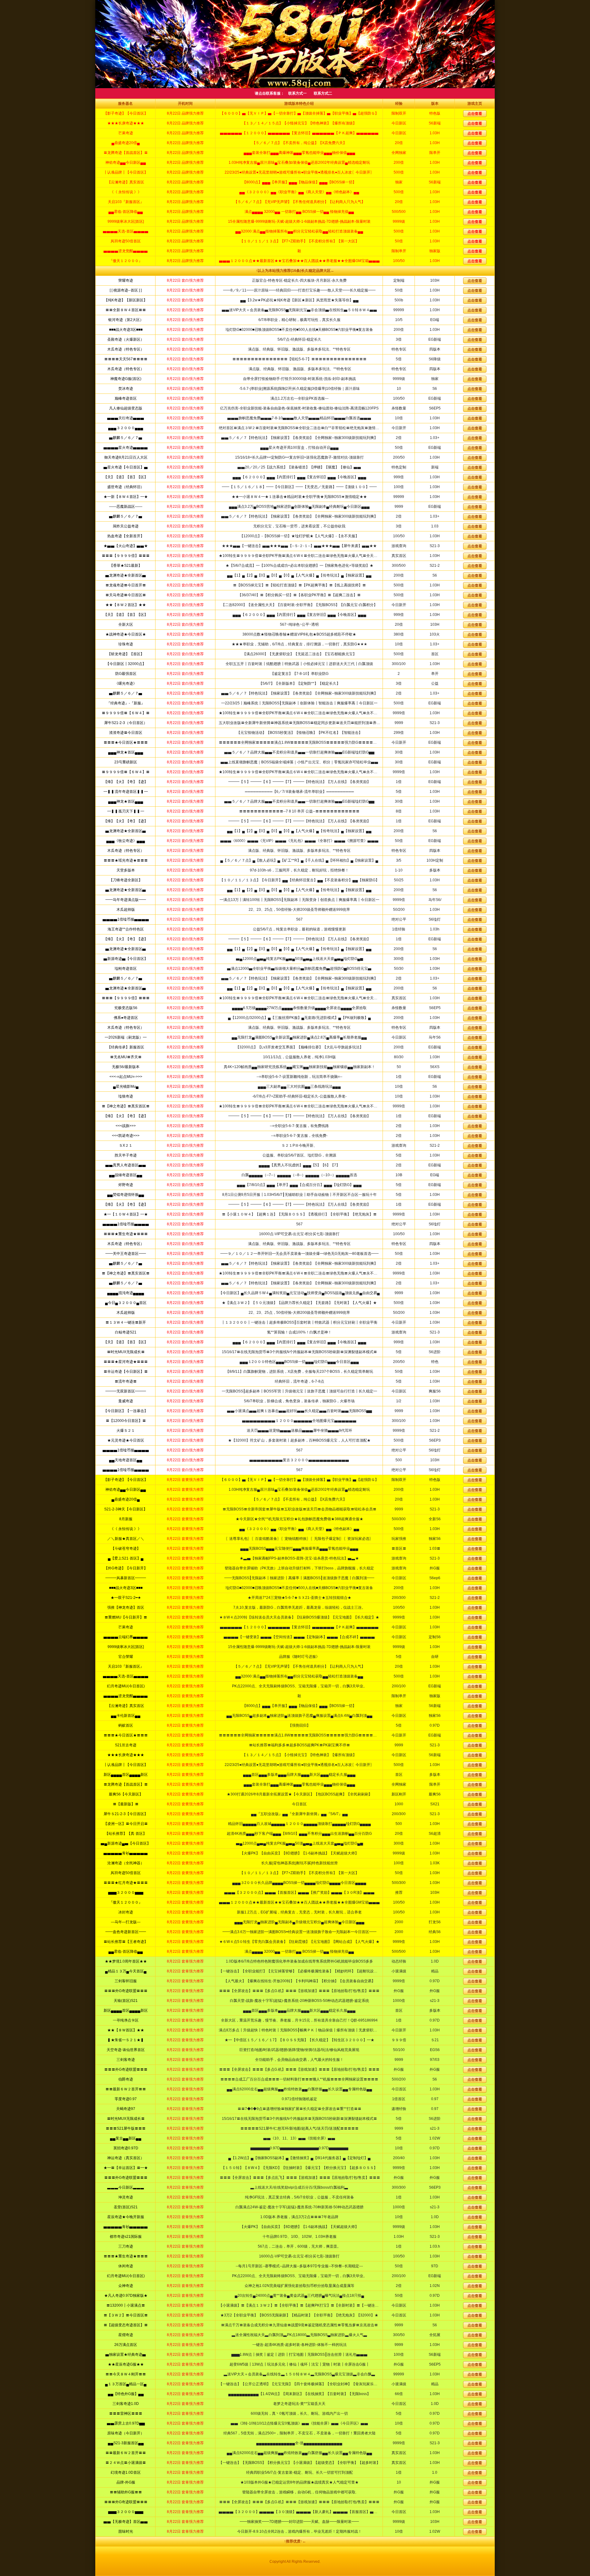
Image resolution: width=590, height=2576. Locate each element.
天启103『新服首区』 (126, 1666)
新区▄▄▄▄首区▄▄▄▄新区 (126, 1775)
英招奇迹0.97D (126, 2148)
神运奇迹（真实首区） (126, 2158)
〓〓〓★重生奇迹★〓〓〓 (126, 1234)
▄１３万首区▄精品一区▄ (126, 2384)
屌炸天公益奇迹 (126, 526)
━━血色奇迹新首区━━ (126, 1932)
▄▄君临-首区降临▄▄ (126, 1952)
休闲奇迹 (126, 2266)
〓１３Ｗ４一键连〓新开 (126, 1322)
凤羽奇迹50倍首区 (126, 1873)
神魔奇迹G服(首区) (126, 379)
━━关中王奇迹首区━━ (126, 1254)
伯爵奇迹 (126, 2079)
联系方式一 (297, 93)
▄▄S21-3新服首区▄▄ (126, 2443)
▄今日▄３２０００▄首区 (126, 1303)
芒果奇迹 (126, 1627)
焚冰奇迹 (126, 389)
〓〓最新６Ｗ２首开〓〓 (126, 2089)
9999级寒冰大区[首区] (126, 1647)
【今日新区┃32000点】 (126, 664)
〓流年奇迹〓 (126, 1381)
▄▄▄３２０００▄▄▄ (126, 428)
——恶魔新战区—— (126, 507)
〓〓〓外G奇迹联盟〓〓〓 (126, 1991)
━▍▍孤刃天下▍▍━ (126, 811)
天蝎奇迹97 (126, 2109)
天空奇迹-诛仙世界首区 (126, 2050)
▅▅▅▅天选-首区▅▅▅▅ (126, 1676)
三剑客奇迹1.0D (126, 2404)
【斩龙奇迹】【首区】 (126, 654)
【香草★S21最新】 (126, 566)
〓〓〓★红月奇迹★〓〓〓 (126, 1883)
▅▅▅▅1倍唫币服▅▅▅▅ (126, 919)
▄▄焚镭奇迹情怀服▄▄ (126, 1195)
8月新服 (126, 1519)
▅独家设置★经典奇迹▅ (126, 2355)
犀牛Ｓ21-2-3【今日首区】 (126, 1814)
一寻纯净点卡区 (126, 2020)
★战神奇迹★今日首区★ (126, 634)
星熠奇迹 (126, 2335)
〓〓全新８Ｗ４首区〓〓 (126, 310)
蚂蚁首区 (126, 1725)
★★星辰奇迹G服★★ (126, 2364)
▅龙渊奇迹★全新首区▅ (126, 575)
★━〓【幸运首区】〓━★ (126, 2168)
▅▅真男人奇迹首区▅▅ (126, 1165)
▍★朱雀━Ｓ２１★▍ (126, 2040)
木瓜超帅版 (126, 910)
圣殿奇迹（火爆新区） (126, 339)
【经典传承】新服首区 (126, 1047)
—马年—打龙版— (126, 1922)
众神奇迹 (126, 2286)
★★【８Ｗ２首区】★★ (126, 605)
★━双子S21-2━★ (126, 1598)
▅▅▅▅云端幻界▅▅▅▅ (126, 1637)
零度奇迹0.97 (126, 2099)
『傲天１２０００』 (126, 1902)
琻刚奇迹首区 (126, 969)
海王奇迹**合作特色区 (126, 929)
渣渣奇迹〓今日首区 (126, 733)
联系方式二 (323, 93)
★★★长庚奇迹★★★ (126, 1755)
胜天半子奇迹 (126, 1155)
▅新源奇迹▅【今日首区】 (126, 959)
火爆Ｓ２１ (126, 1431)
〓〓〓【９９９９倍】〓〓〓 (126, 556)
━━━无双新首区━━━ (126, 1391)
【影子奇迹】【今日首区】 (126, 1480)
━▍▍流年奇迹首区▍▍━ (126, 792)
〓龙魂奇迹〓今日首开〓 (126, 585)
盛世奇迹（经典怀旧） (126, 487)
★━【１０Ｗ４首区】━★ (126, 1214)
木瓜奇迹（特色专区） (126, 349)
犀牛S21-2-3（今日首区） (126, 723)
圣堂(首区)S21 (126, 2207)
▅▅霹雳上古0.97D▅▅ (126, 2423)
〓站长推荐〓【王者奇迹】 (126, 1942)
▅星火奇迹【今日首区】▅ (126, 467)
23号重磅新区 (126, 762)
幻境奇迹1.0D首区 (126, 2472)
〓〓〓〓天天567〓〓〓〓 (126, 359)
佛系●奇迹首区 (126, 1018)
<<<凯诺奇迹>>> (126, 1136)
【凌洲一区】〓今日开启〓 (126, 1824)
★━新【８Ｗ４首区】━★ (126, 497)
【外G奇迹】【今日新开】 (126, 1568)
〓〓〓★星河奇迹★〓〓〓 (126, 1362)
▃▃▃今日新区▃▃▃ (126, 2187)
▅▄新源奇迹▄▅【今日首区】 (126, 1843)
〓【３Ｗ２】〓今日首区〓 (126, 2315)
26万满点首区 (126, 2345)
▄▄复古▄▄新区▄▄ (126, 2138)
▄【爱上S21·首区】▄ (126, 1558)
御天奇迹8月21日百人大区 (126, 457)
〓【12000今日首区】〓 (126, 1421)
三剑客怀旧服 (126, 1981)
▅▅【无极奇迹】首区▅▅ (126, 2522)
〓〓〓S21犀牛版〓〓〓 (126, 2128)
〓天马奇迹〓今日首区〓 (126, 595)
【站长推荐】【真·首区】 (126, 1834)
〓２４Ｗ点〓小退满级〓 (126, 2463)
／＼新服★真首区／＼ (126, 1539)
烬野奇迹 (126, 1185)
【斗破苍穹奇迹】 (126, 1548)
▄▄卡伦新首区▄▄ (126, 1716)
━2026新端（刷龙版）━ (126, 1037)
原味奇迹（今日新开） (126, 2433)
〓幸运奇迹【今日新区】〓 (126, 1372)
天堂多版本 (126, 870)
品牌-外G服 (126, 2482)
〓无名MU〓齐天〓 (126, 1057)
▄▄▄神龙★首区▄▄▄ (126, 752)
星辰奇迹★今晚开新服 (126, 2217)
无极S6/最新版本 (126, 1067)
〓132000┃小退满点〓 (126, 2305)
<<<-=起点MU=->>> (126, 1077)
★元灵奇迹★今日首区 (126, 1440)
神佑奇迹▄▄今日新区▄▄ (126, 1490)
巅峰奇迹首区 (126, 398)
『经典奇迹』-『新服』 (126, 703)
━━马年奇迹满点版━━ (126, 900)
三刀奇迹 (126, 2246)
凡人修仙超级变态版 (126, 408)
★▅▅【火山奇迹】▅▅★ (126, 546)
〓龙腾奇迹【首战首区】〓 (126, 1784)
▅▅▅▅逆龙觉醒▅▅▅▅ (126, 1696)
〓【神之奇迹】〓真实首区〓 (126, 1106)
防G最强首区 (126, 674)
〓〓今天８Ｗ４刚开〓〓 (126, 2374)
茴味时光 (126, 2531)
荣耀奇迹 (126, 280)
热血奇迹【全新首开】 (126, 536)
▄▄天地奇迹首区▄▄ (126, 1460)
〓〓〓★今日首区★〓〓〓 (126, 742)
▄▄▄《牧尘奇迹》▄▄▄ (126, 841)
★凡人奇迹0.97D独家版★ (126, 2296)
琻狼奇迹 (126, 1096)
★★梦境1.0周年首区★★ (126, 1961)
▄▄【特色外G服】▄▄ (126, 2394)
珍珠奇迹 (126, 644)
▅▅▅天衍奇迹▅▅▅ (126, 418)
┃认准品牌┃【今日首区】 (126, 1765)
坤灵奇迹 (126, 2197)
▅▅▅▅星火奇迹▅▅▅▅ (126, 448)
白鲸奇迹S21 (126, 1332)
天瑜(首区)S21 (126, 2001)
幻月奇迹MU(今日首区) (126, 1686)
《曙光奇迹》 (126, 683)
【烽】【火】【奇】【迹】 (126, 782)
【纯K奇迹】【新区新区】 (126, 300)
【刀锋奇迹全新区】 (126, 880)
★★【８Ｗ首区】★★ (126, 2030)
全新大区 (126, 624)
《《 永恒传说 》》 (126, 1529)
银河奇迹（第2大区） (126, 320)
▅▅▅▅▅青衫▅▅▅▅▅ (126, 1853)
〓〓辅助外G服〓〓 (126, 2492)
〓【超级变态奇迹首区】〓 (126, 2325)
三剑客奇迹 (126, 2060)
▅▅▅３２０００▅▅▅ (126, 1893)
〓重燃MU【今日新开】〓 (126, 1617)
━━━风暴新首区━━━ (126, 1578)
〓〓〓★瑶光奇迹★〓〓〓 (126, 860)
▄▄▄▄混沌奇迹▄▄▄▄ (126, 1293)
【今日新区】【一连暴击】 (126, 1411)
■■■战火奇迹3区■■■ (126, 330)
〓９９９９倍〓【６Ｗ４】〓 (126, 713)
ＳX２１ (126, 1145)
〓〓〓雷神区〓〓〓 (126, 2414)
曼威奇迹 (126, 1401)
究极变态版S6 (126, 1008)
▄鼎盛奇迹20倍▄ (126, 1499)
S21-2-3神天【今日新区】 (126, 1509)
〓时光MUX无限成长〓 (126, 1352)
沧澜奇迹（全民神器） (126, 1863)
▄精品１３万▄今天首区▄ (126, 1971)
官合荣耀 (126, 1657)
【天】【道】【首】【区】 (126, 477)
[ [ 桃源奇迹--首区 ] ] (126, 290)
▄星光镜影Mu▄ (126, 1086)
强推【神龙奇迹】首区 (126, 1607)
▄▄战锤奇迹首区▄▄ (126, 1175)
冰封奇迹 (126, 1912)
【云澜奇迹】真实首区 (126, 1706)
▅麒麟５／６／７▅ (126, 438)
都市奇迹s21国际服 (126, 2237)
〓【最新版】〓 (126, 1804)
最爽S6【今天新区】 (126, 1794)
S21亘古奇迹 (126, 1745)
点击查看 (475, 281)
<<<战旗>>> (126, 1126)
